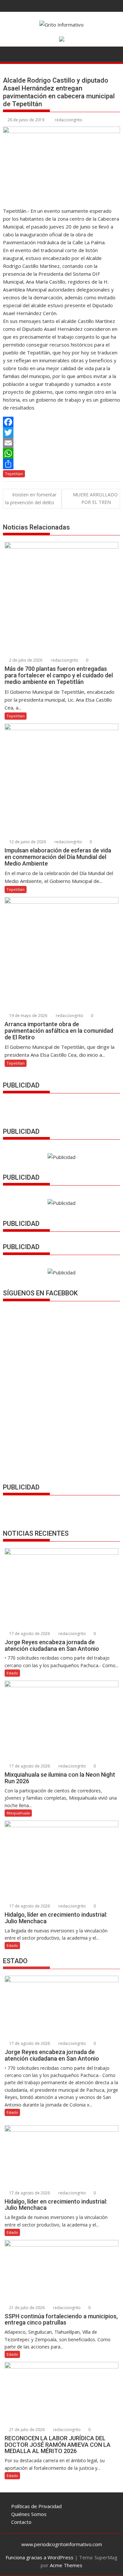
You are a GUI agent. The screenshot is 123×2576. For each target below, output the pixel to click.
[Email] (62, 443)
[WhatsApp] (62, 453)
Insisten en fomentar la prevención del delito (31, 498)
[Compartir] (62, 464)
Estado (12, 1673)
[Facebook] (62, 422)
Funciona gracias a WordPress (40, 2557)
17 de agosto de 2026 (29, 1634)
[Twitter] (62, 432)
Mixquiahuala (18, 1813)
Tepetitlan (14, 474)
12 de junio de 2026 (27, 842)
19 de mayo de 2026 (28, 1016)
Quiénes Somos (29, 2514)
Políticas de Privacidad (36, 2506)
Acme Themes (66, 2565)
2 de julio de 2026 (25, 660)
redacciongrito (69, 120)
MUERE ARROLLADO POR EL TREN (95, 498)
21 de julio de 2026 (26, 2308)
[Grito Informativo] (9, 53)
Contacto (21, 2522)
